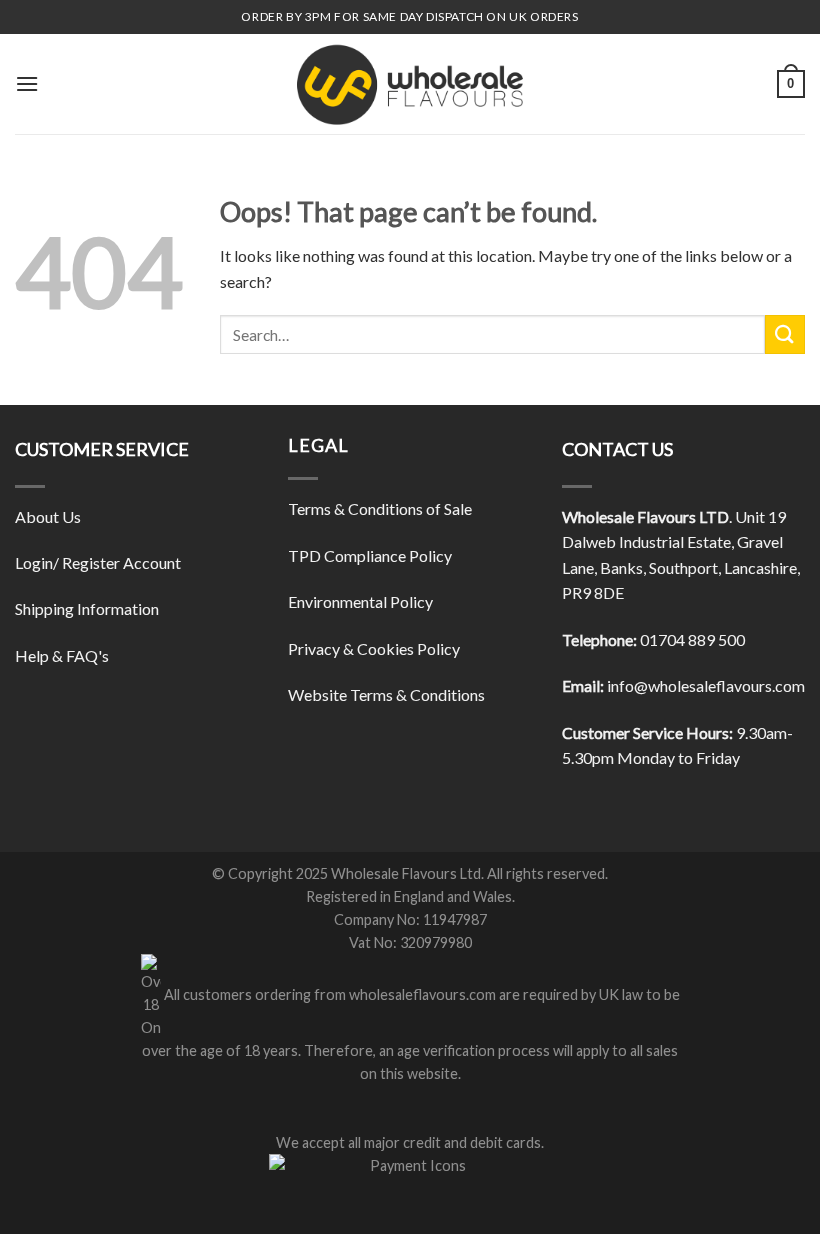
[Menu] (27, 83)
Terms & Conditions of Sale (380, 508)
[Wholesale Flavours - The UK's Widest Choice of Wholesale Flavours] (410, 84)
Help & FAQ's (62, 655)
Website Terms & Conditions (386, 694)
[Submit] (785, 334)
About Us (48, 516)
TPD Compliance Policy (370, 555)
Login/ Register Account (98, 562)
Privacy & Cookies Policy (374, 648)
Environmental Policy (360, 601)
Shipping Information (87, 608)
